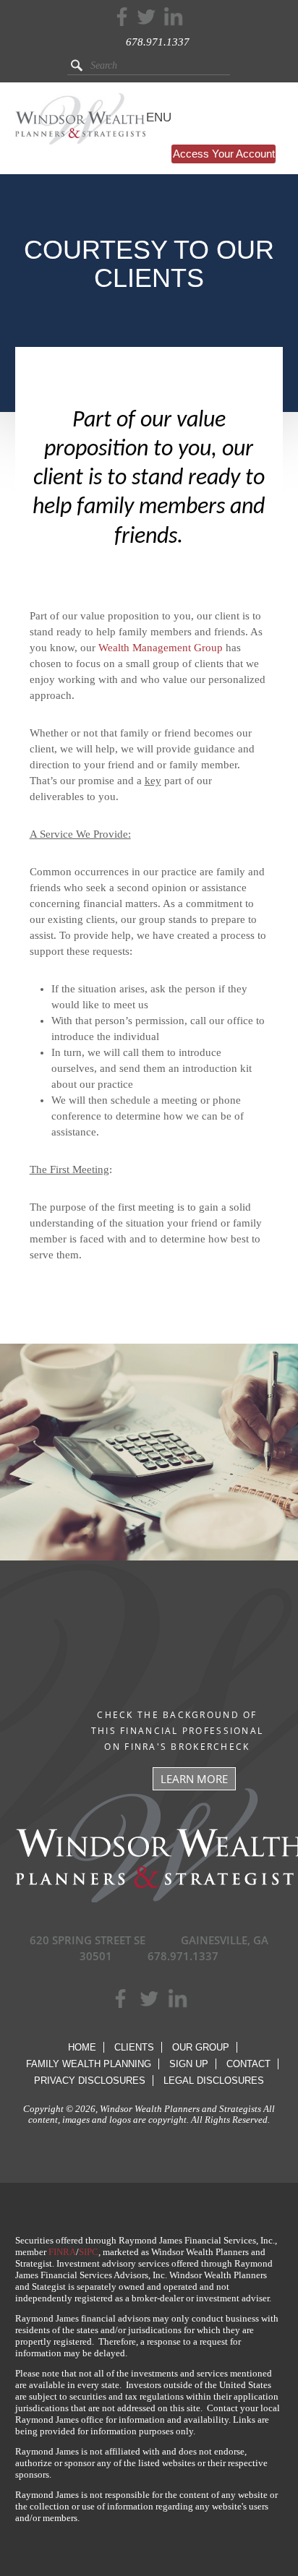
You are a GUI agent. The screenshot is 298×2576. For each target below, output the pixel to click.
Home (82, 2047)
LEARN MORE (194, 1779)
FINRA (62, 2252)
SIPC (89, 2252)
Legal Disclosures (214, 2081)
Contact (248, 2064)
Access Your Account (224, 154)
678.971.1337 (158, 42)
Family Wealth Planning (89, 2064)
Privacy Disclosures (90, 2081)
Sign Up (189, 2064)
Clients (134, 2047)
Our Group (201, 2047)
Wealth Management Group (161, 648)
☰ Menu (146, 117)
